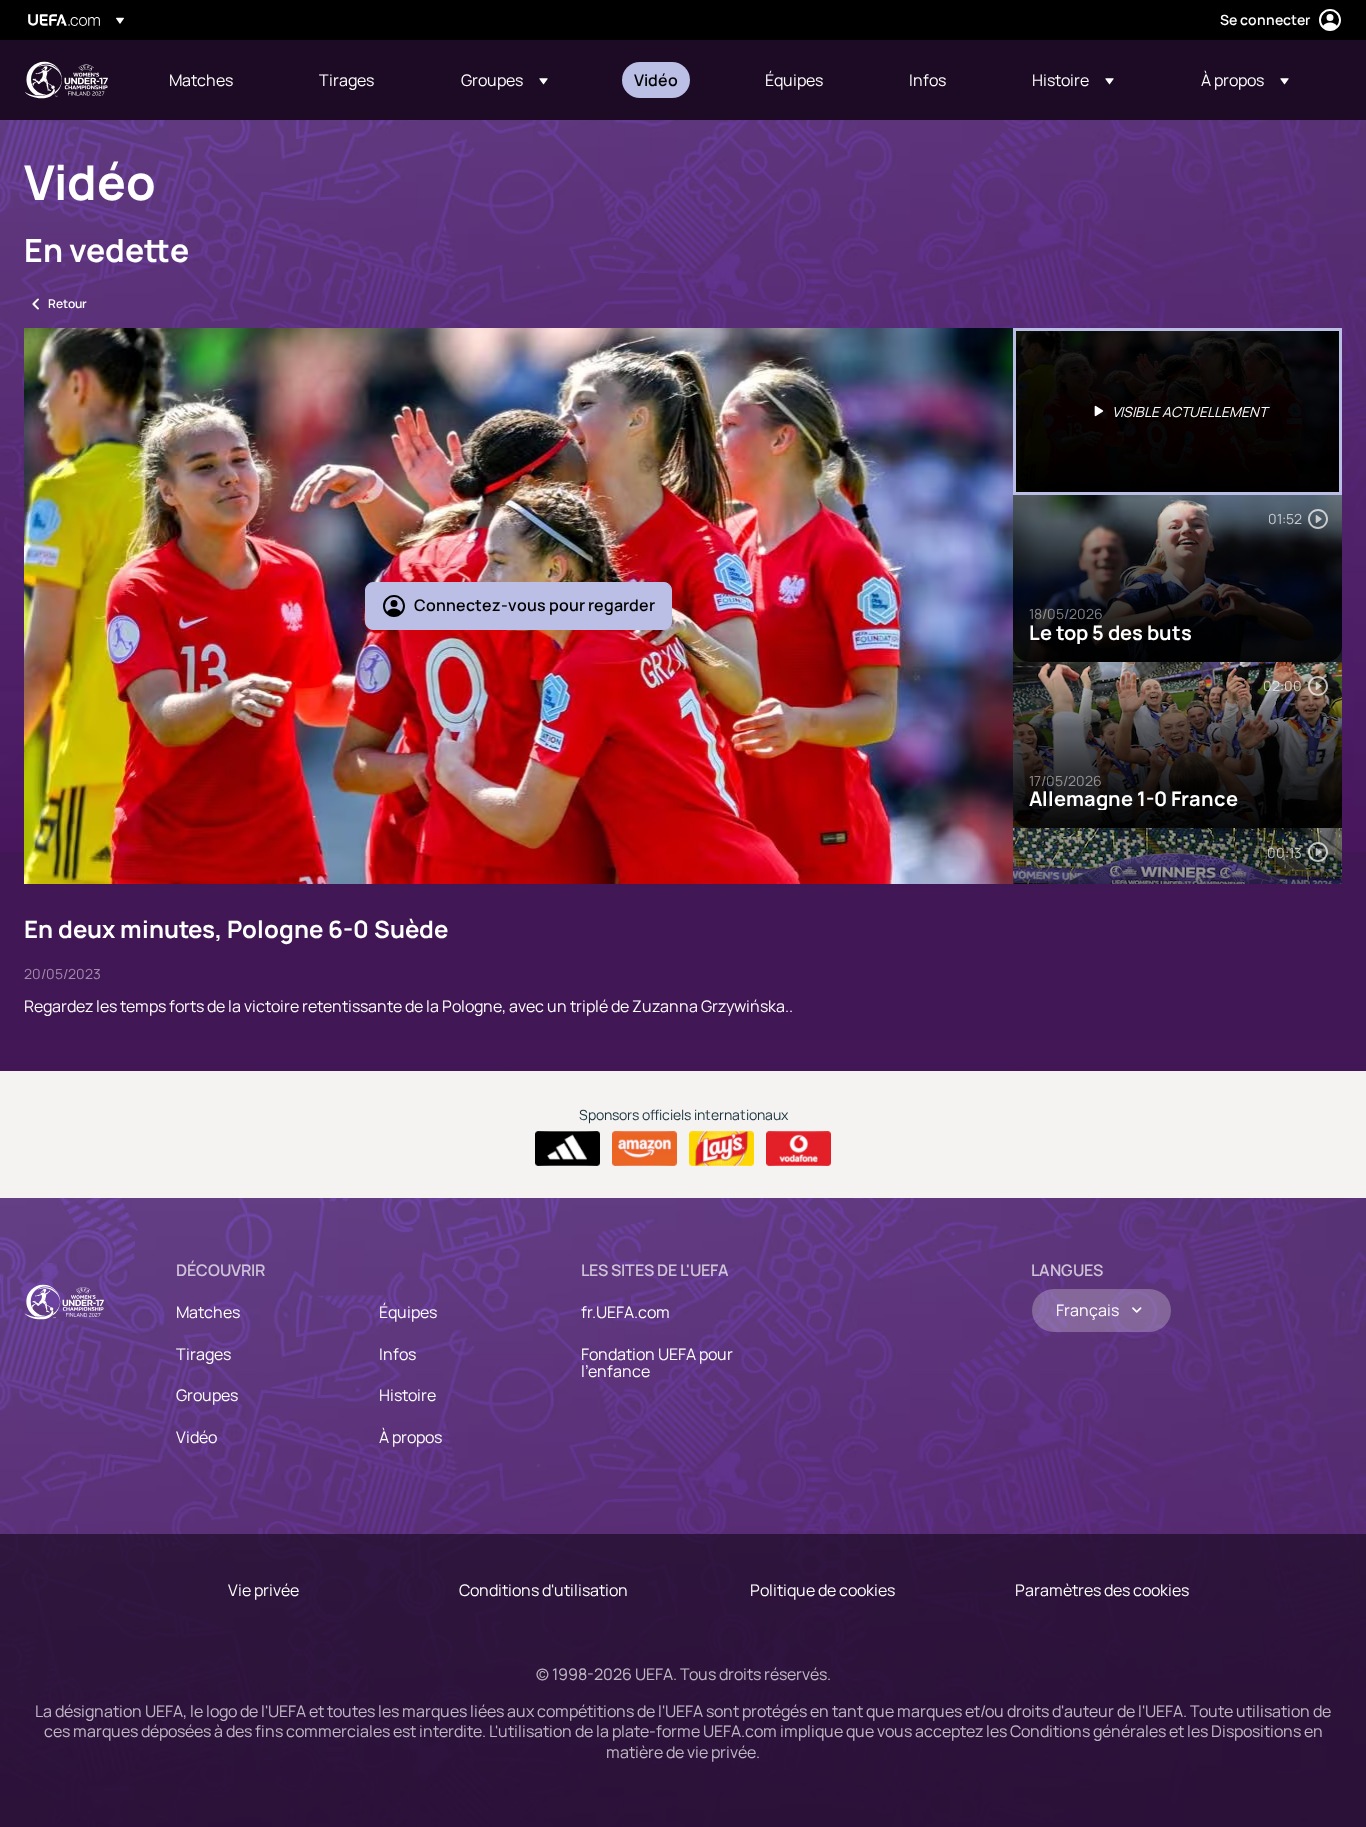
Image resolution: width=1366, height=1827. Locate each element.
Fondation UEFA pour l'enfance (657, 1363)
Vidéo (196, 1437)
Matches (208, 1312)
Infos (397, 1354)
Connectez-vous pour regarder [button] (534, 605)
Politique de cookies (822, 1590)
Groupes (207, 1395)
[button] (504, 80)
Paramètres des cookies (1102, 1590)
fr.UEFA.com (625, 1312)
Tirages (203, 1354)
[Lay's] (721, 1149)
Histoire (407, 1395)
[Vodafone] (798, 1149)
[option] (1178, 411)
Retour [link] (67, 303)
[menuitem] (219, 80)
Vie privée (263, 1590)
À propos (410, 1437)
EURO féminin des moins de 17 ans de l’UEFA (66, 80)
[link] (201, 80)
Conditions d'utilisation (543, 1590)
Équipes (408, 1312)
